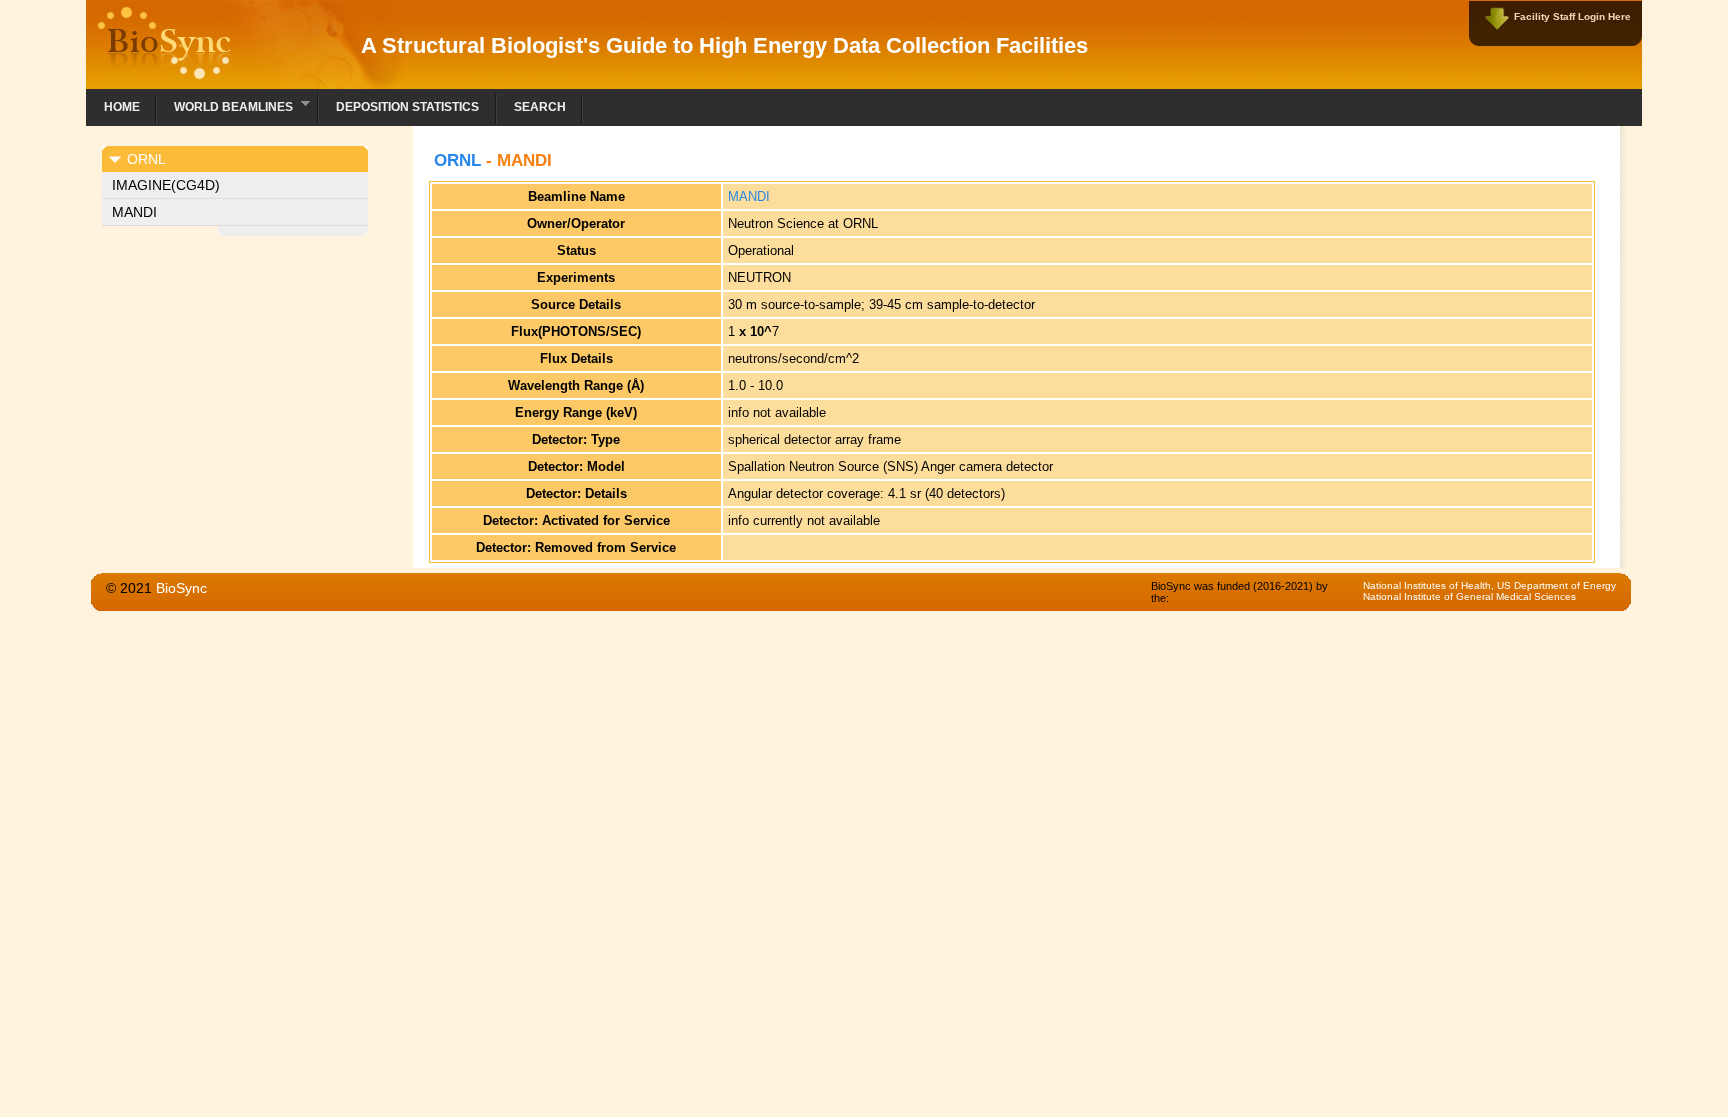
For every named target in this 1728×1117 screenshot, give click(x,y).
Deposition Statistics (407, 107)
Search (540, 107)
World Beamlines (225, 104)
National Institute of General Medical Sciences (1469, 596)
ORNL (457, 160)
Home (122, 107)
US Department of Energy (1556, 585)
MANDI (134, 212)
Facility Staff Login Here (1572, 16)
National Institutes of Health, (1430, 585)
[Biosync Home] (164, 75)
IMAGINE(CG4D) (166, 185)
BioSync (181, 588)
